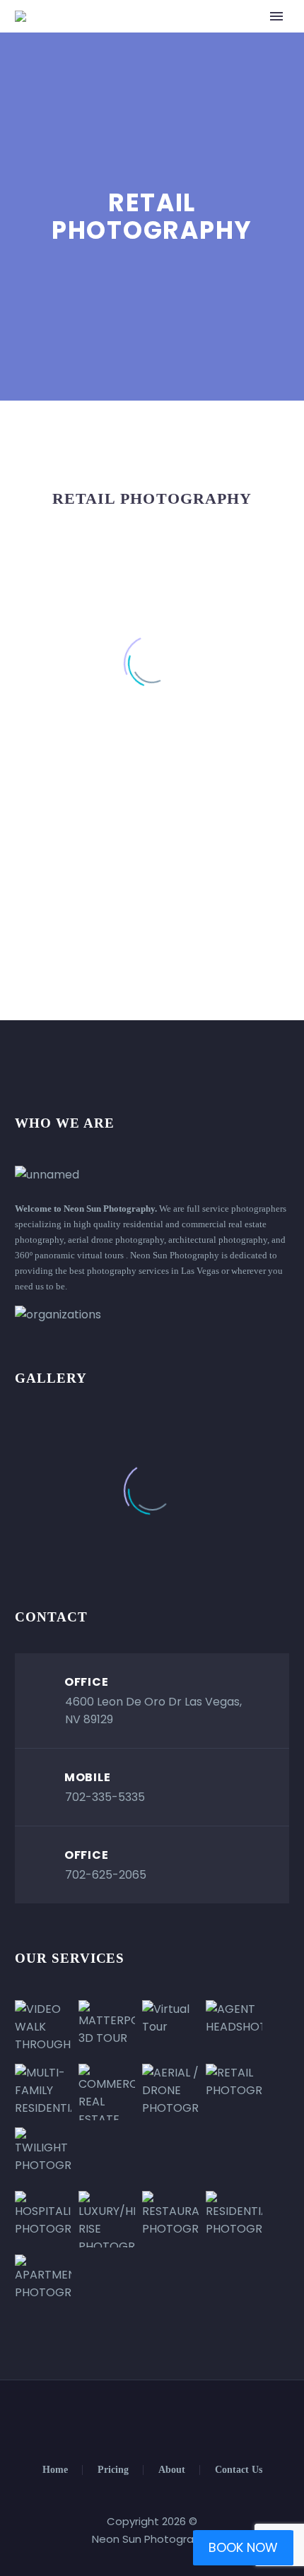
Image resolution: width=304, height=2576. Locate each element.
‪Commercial (251, 38)
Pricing (113, 2470)
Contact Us (239, 2470)
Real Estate (162, 38)
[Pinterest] (180, 2418)
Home (55, 2470)
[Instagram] (161, 2418)
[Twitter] (143, 2418)
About (172, 2470)
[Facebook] (124, 2418)
